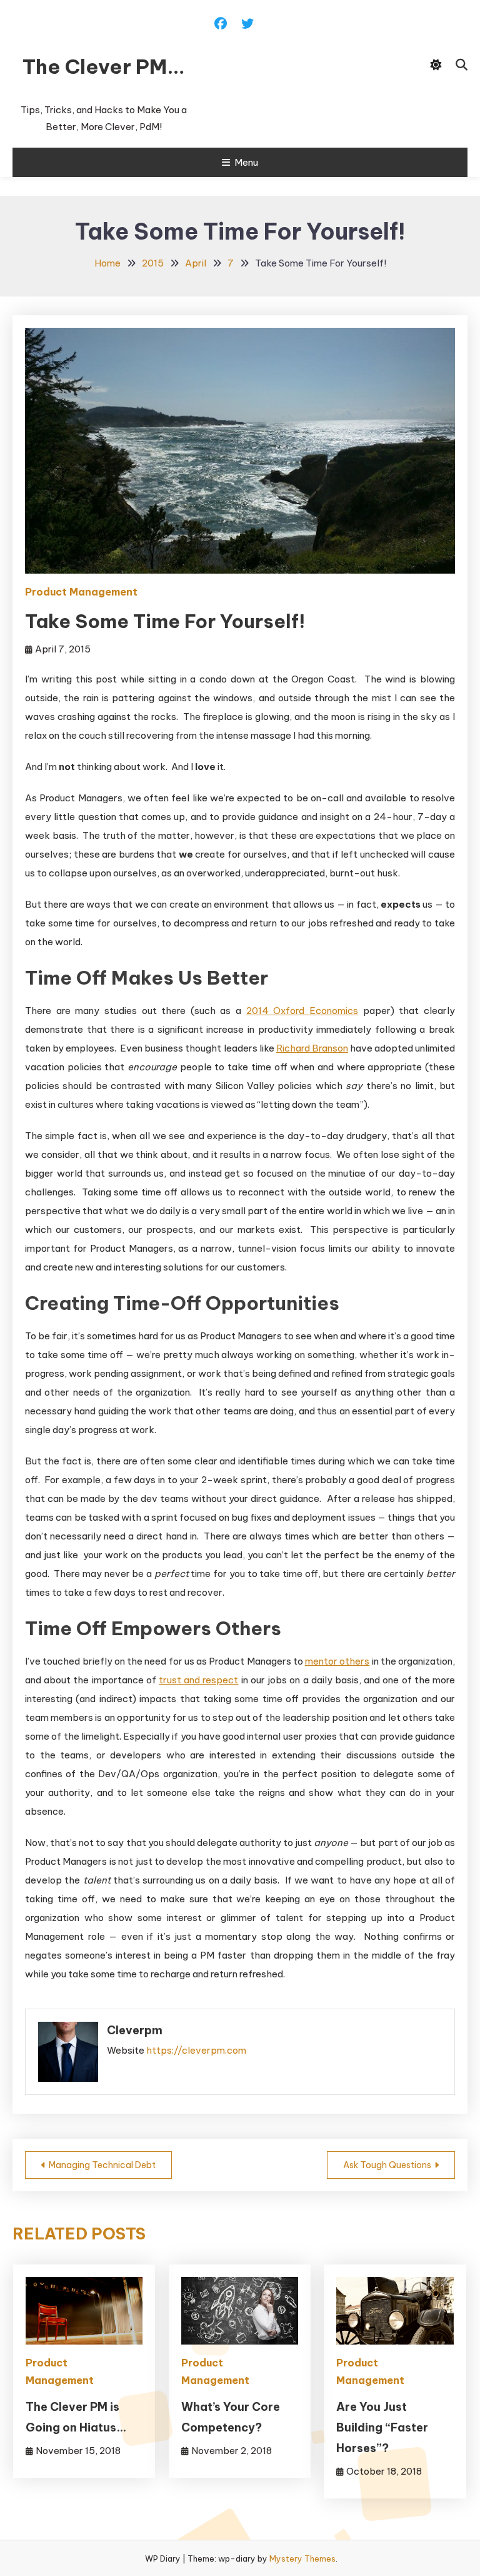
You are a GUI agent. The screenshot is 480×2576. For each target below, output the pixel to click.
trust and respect (198, 1680)
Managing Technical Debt (102, 2165)
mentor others (337, 1661)
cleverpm (135, 2030)
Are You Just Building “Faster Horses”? (382, 2427)
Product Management (81, 592)
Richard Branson (312, 1048)
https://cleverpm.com (196, 2050)
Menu (246, 162)
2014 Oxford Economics (302, 1011)
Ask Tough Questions (387, 2165)
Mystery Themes (302, 2558)
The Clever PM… (104, 66)
